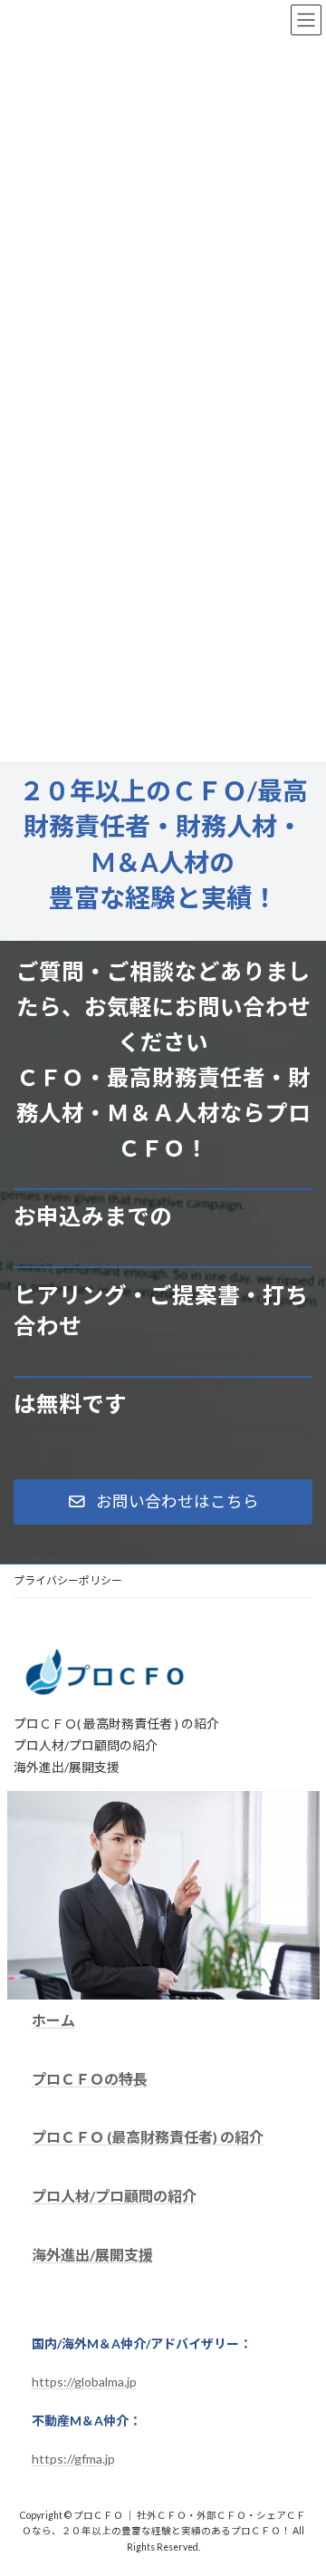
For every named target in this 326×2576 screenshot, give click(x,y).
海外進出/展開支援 (92, 2255)
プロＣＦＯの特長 (90, 2079)
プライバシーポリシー (68, 1580)
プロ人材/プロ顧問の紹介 (114, 2197)
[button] (163, 1502)
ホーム (53, 2020)
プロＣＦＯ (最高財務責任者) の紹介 (148, 2138)
